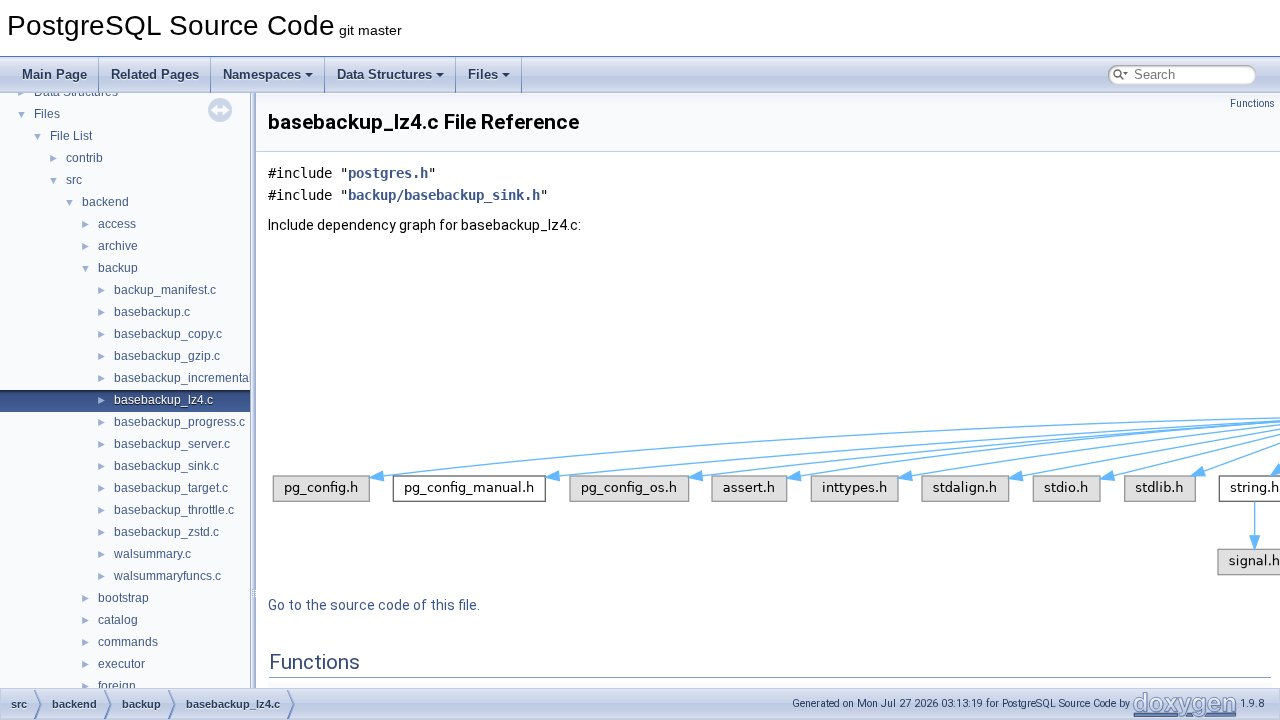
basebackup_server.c (172, 444)
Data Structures (384, 74)
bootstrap (123, 598)
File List (71, 136)
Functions (1252, 103)
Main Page (54, 74)
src (74, 180)
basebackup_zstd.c (166, 532)
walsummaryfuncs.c (167, 576)
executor (121, 664)
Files (483, 74)
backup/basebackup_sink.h (444, 195)
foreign (117, 686)
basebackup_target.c (171, 488)
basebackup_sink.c (166, 466)
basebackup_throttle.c (174, 510)
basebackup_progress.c (179, 422)
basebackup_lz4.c (163, 400)
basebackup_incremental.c (187, 378)
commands (128, 642)
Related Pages (155, 74)
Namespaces (262, 74)
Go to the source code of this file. (374, 605)
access (117, 224)
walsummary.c (152, 554)
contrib (84, 158)
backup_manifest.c (165, 290)
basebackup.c (152, 312)
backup (118, 268)
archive (118, 246)
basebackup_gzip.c (167, 356)
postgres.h (388, 173)
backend (105, 202)
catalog (118, 620)
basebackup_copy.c (168, 334)
